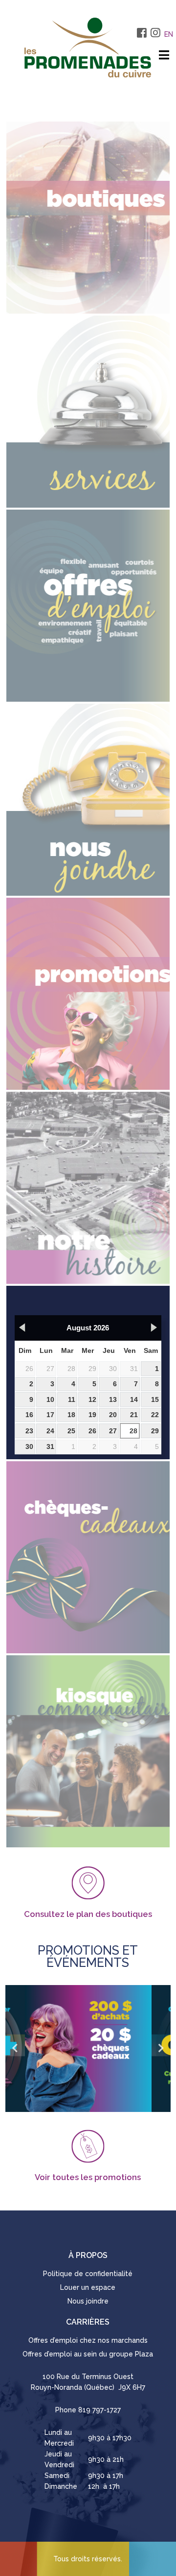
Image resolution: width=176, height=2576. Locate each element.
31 (134, 1369)
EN (169, 34)
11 (72, 1399)
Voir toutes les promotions (88, 2177)
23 (29, 1431)
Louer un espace (88, 2287)
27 (50, 1369)
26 (29, 1369)
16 (29, 1415)
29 (92, 1369)
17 (50, 1415)
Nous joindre (88, 2301)
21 (134, 1415)
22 (155, 1415)
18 (71, 1415)
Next (161, 2048)
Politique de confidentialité (88, 2274)
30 (113, 1369)
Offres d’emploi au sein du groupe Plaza (88, 2354)
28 (71, 1369)
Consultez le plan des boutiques (88, 1914)
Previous (15, 2048)
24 (50, 1431)
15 (155, 1399)
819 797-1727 (99, 2410)
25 (71, 1431)
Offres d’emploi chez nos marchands (88, 2340)
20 (113, 1415)
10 (50, 1399)
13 (113, 1399)
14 (134, 1399)
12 (92, 1399)
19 (92, 1415)
